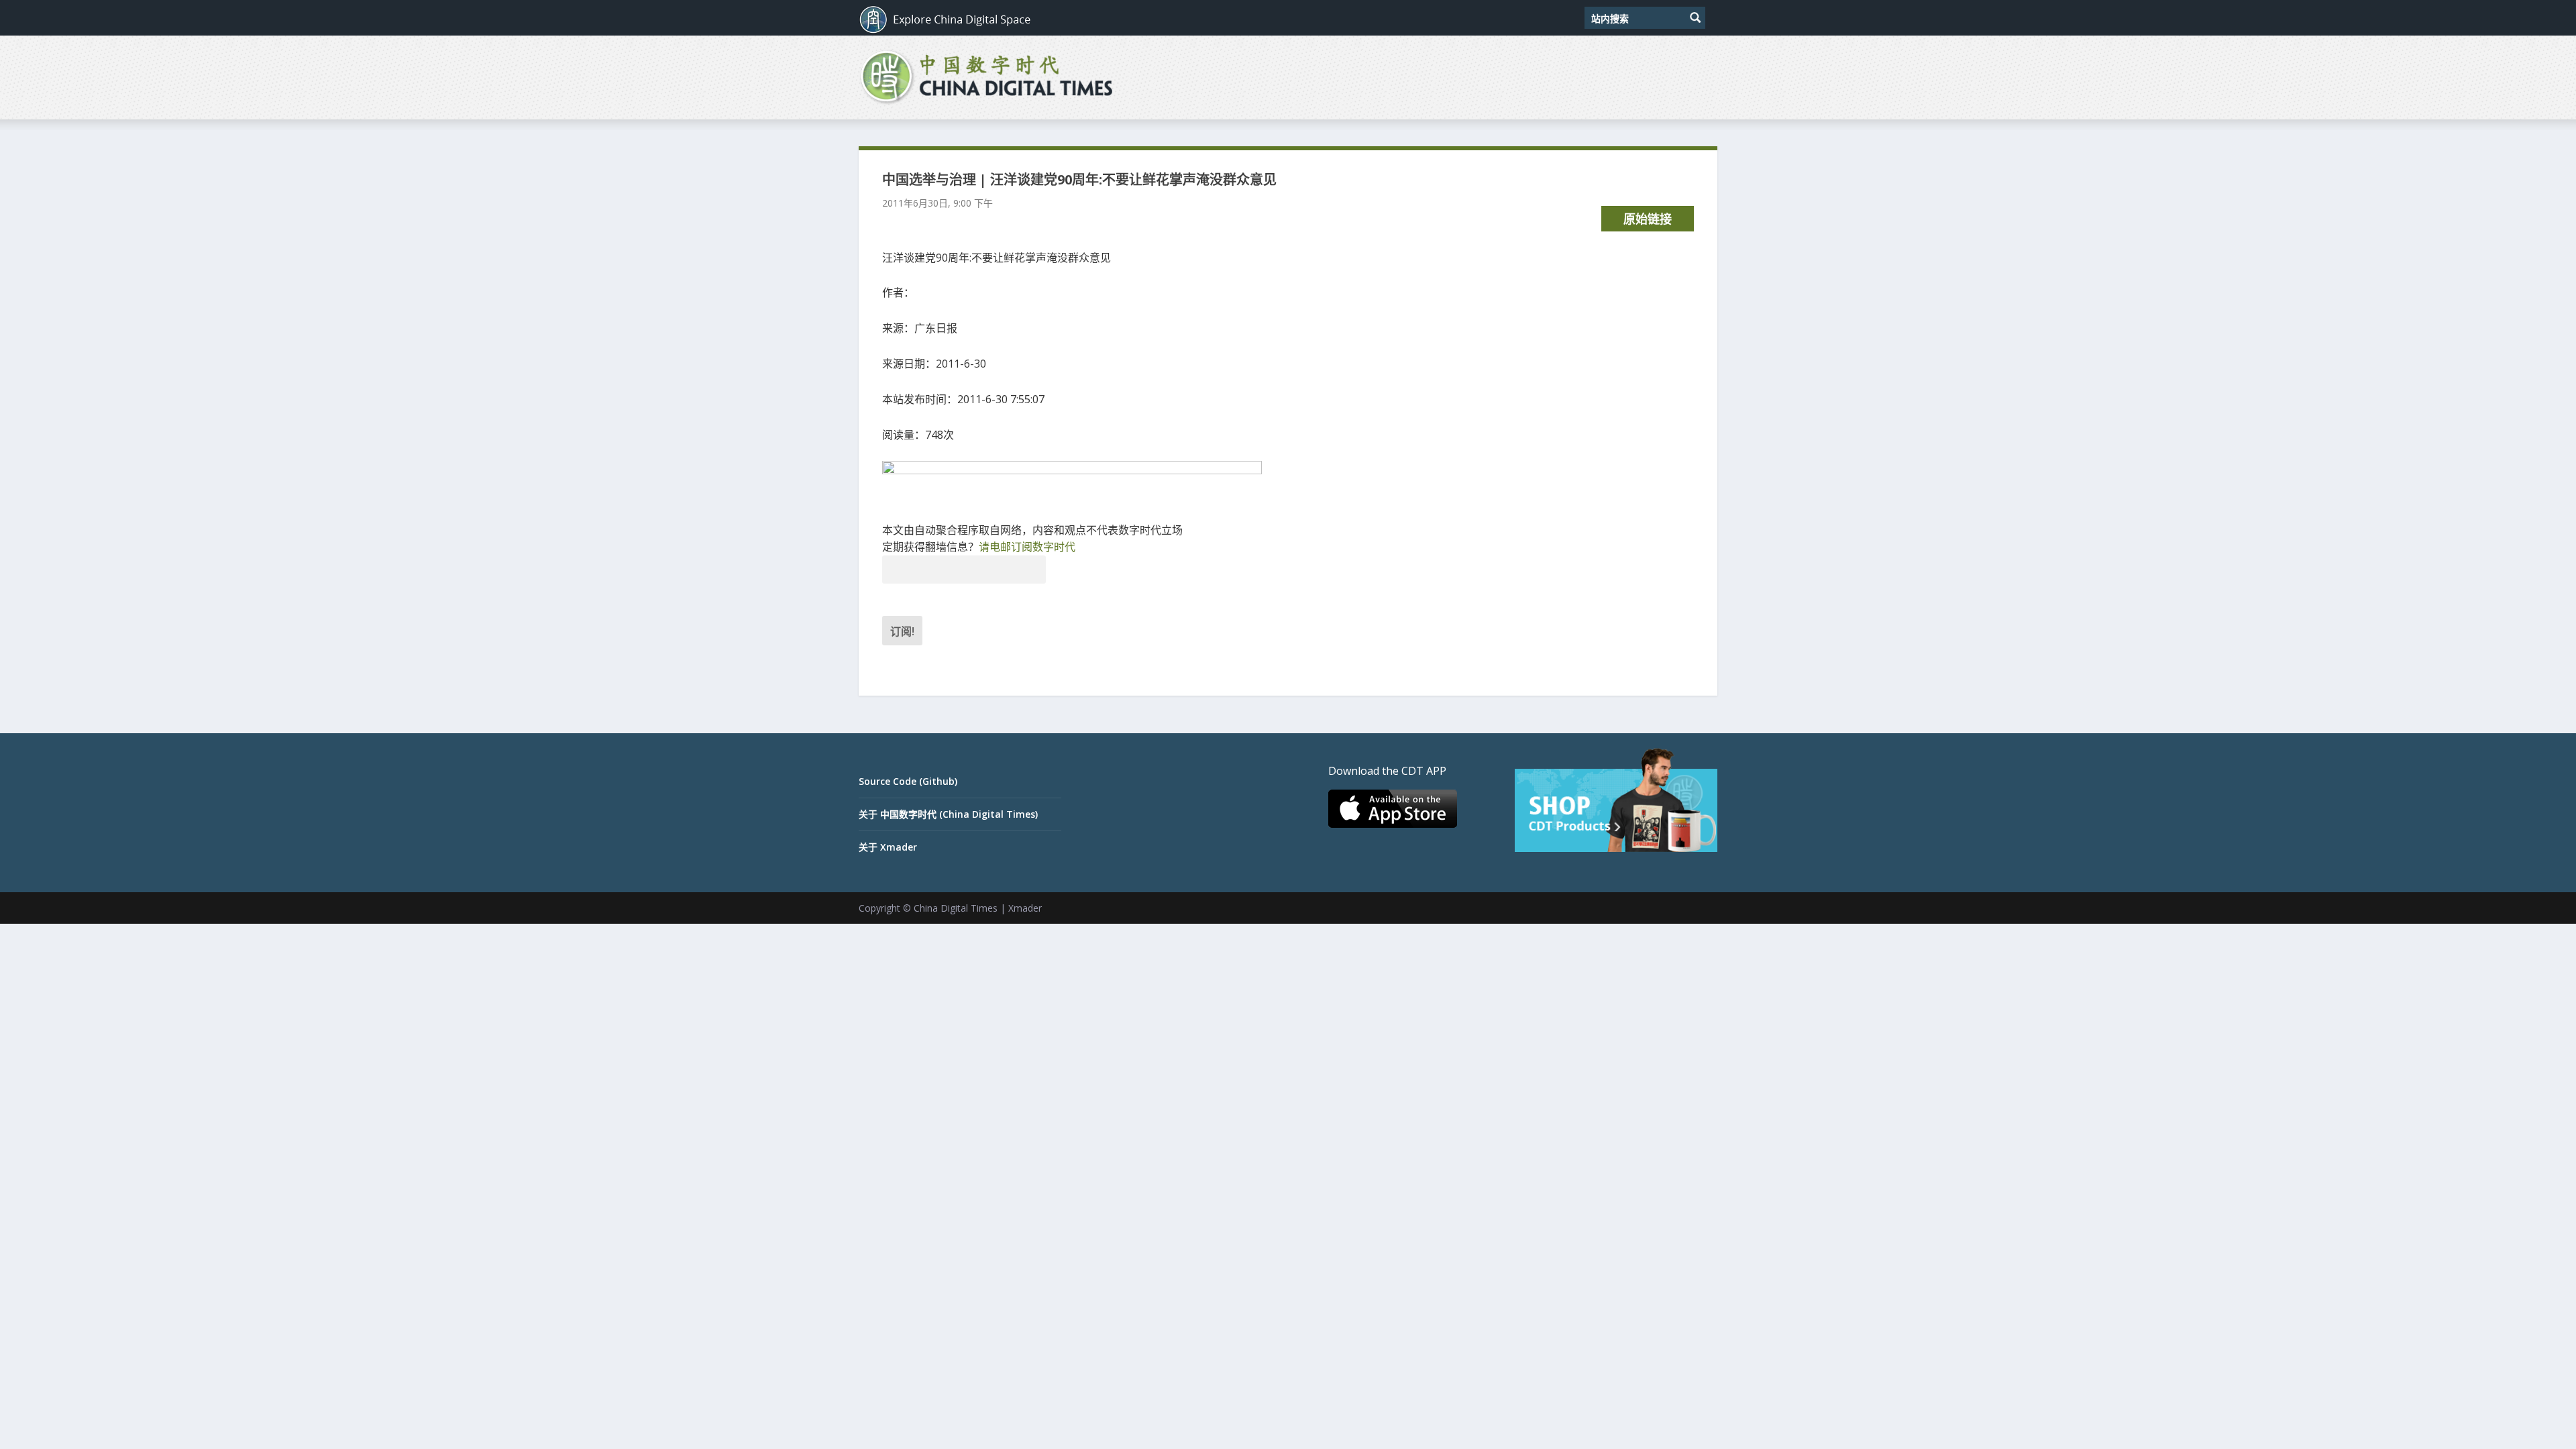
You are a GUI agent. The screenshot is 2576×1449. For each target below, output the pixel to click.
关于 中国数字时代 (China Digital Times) (948, 814)
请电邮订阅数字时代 (1027, 547)
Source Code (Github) (908, 781)
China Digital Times (956, 908)
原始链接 (1648, 219)
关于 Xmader (888, 847)
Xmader (1025, 908)
